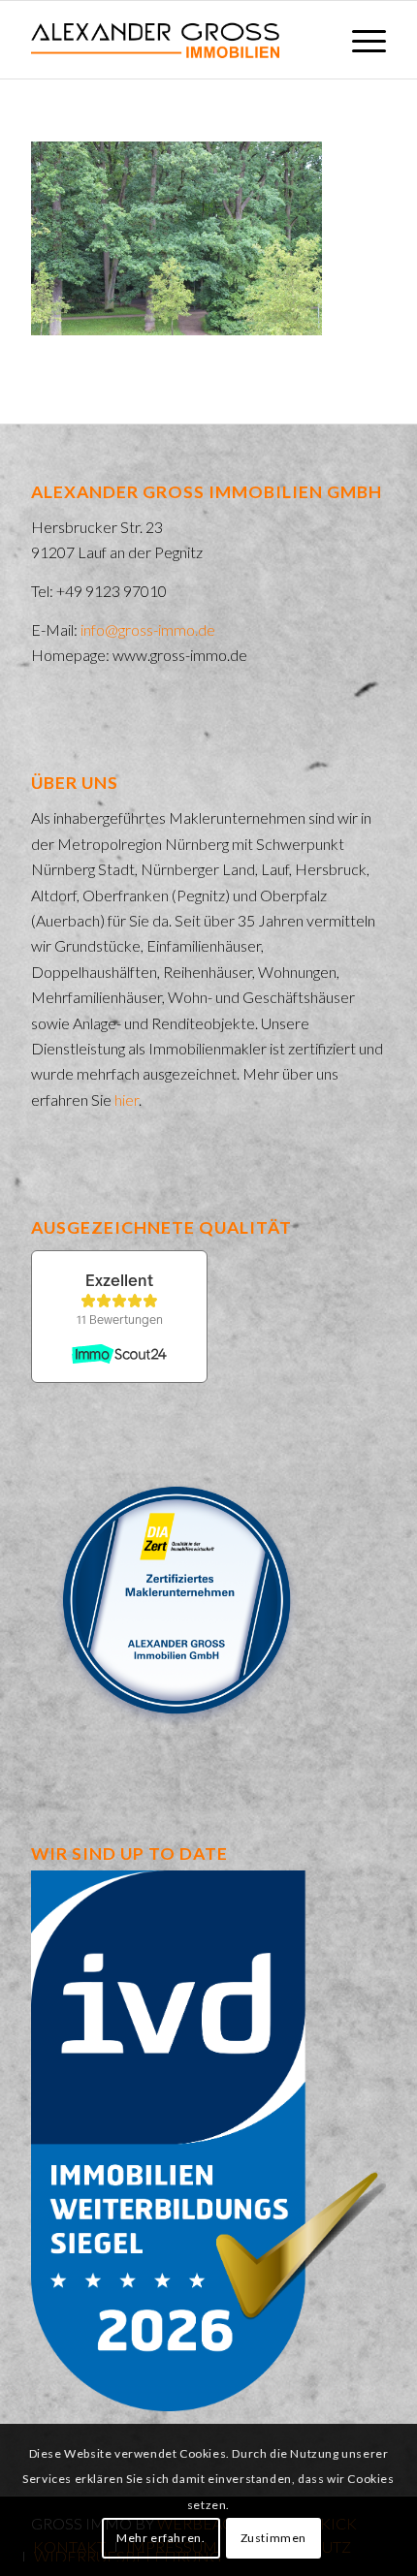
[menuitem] (359, 40)
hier (127, 1100)
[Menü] (359, 40)
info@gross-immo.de (148, 629)
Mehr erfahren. (160, 2538)
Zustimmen (273, 2538)
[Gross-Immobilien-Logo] (173, 40)
